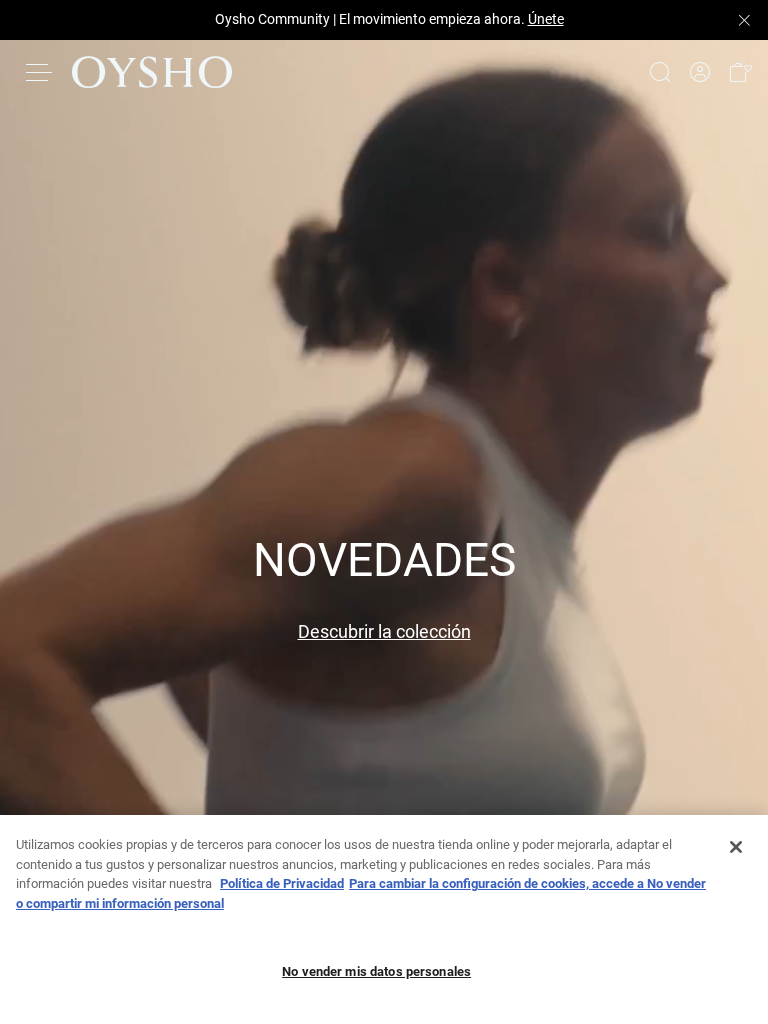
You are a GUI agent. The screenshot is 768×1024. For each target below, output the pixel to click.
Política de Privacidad (282, 883)
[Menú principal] (40, 72)
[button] (740, 72)
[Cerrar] (736, 847)
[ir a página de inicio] (152, 72)
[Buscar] (660, 72)
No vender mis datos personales (376, 971)
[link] (700, 72)
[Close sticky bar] (744, 20)
